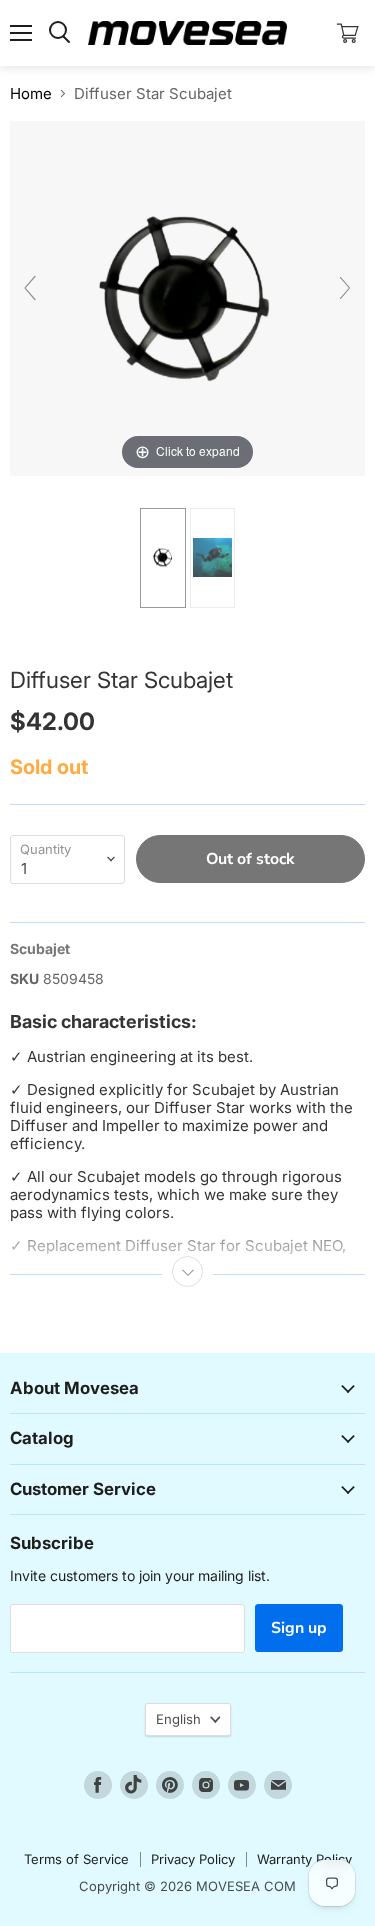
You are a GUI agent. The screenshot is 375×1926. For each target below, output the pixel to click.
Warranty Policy (304, 1859)
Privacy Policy (193, 1859)
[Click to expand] (187, 296)
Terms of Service (76, 1859)
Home (31, 93)
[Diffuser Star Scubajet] (162, 558)
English (178, 1719)
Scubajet (40, 948)
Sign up (299, 1628)
